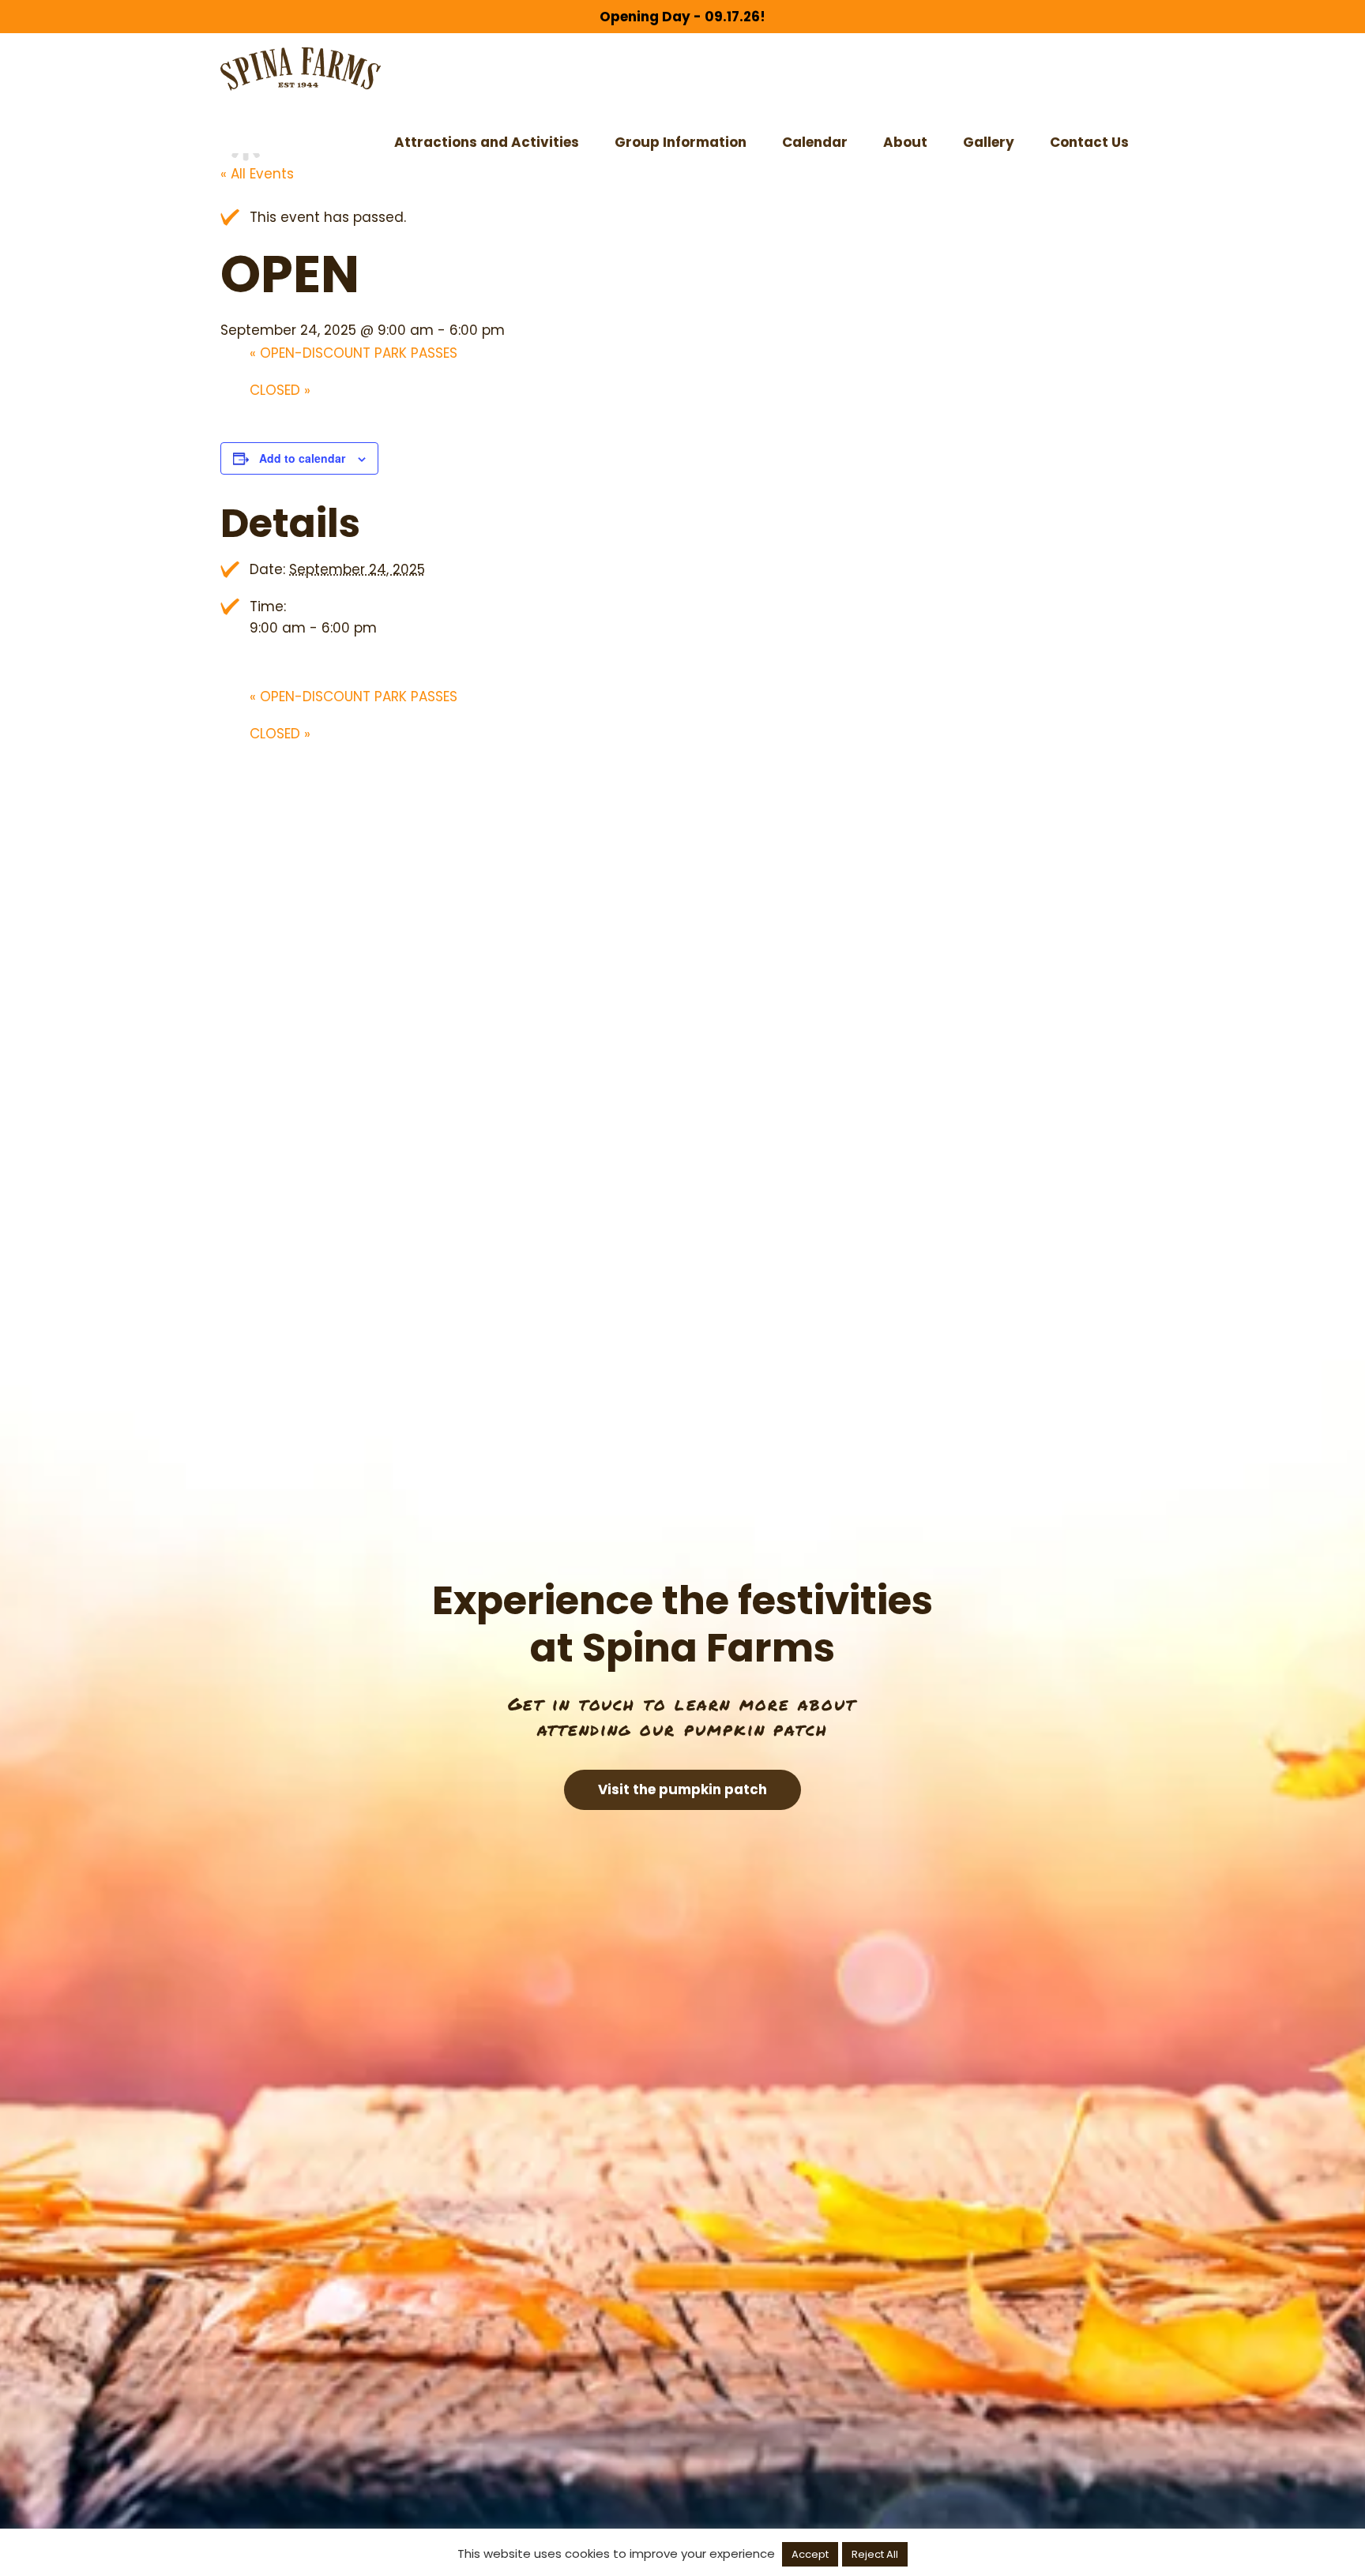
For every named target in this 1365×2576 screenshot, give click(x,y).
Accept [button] (810, 2554)
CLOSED (280, 390)
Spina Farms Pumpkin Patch (301, 69)
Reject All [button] (875, 2554)
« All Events (257, 174)
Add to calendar (302, 458)
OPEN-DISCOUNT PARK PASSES (353, 353)
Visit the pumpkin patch (682, 1789)
